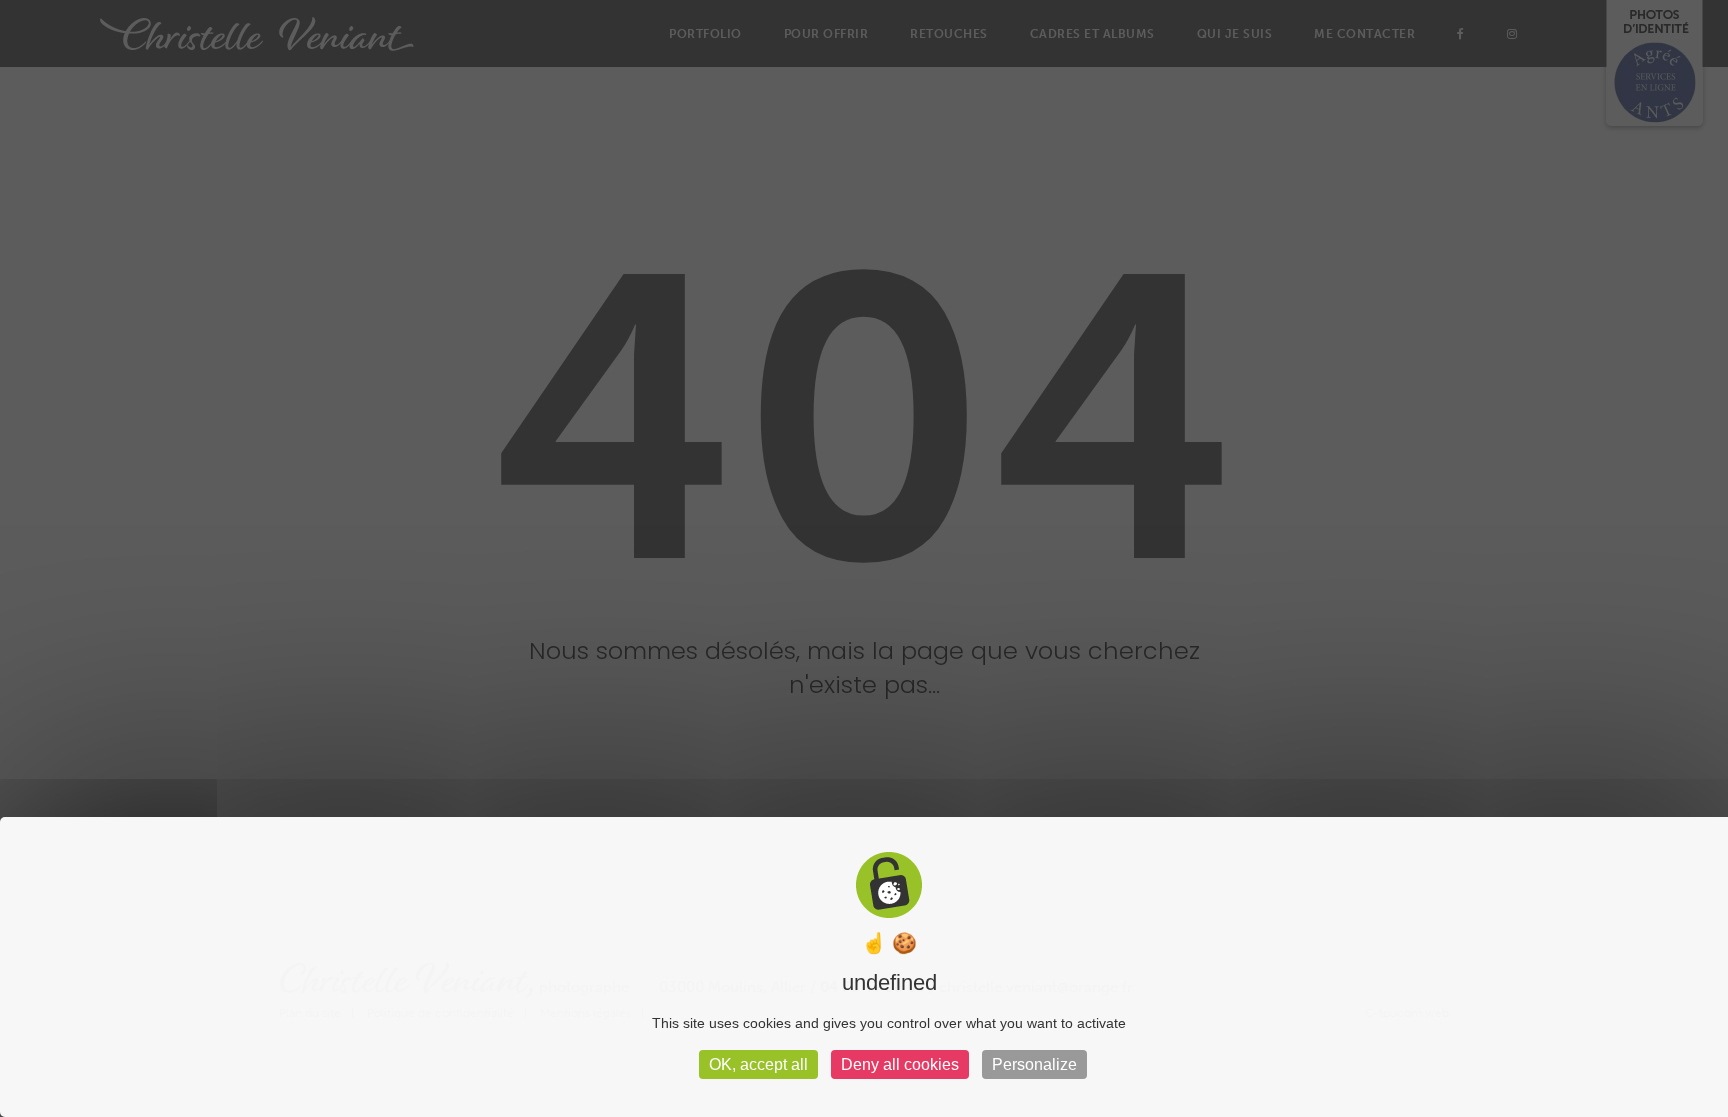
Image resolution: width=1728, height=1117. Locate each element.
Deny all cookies (900, 1064)
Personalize (1034, 1064)
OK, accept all (758, 1064)
